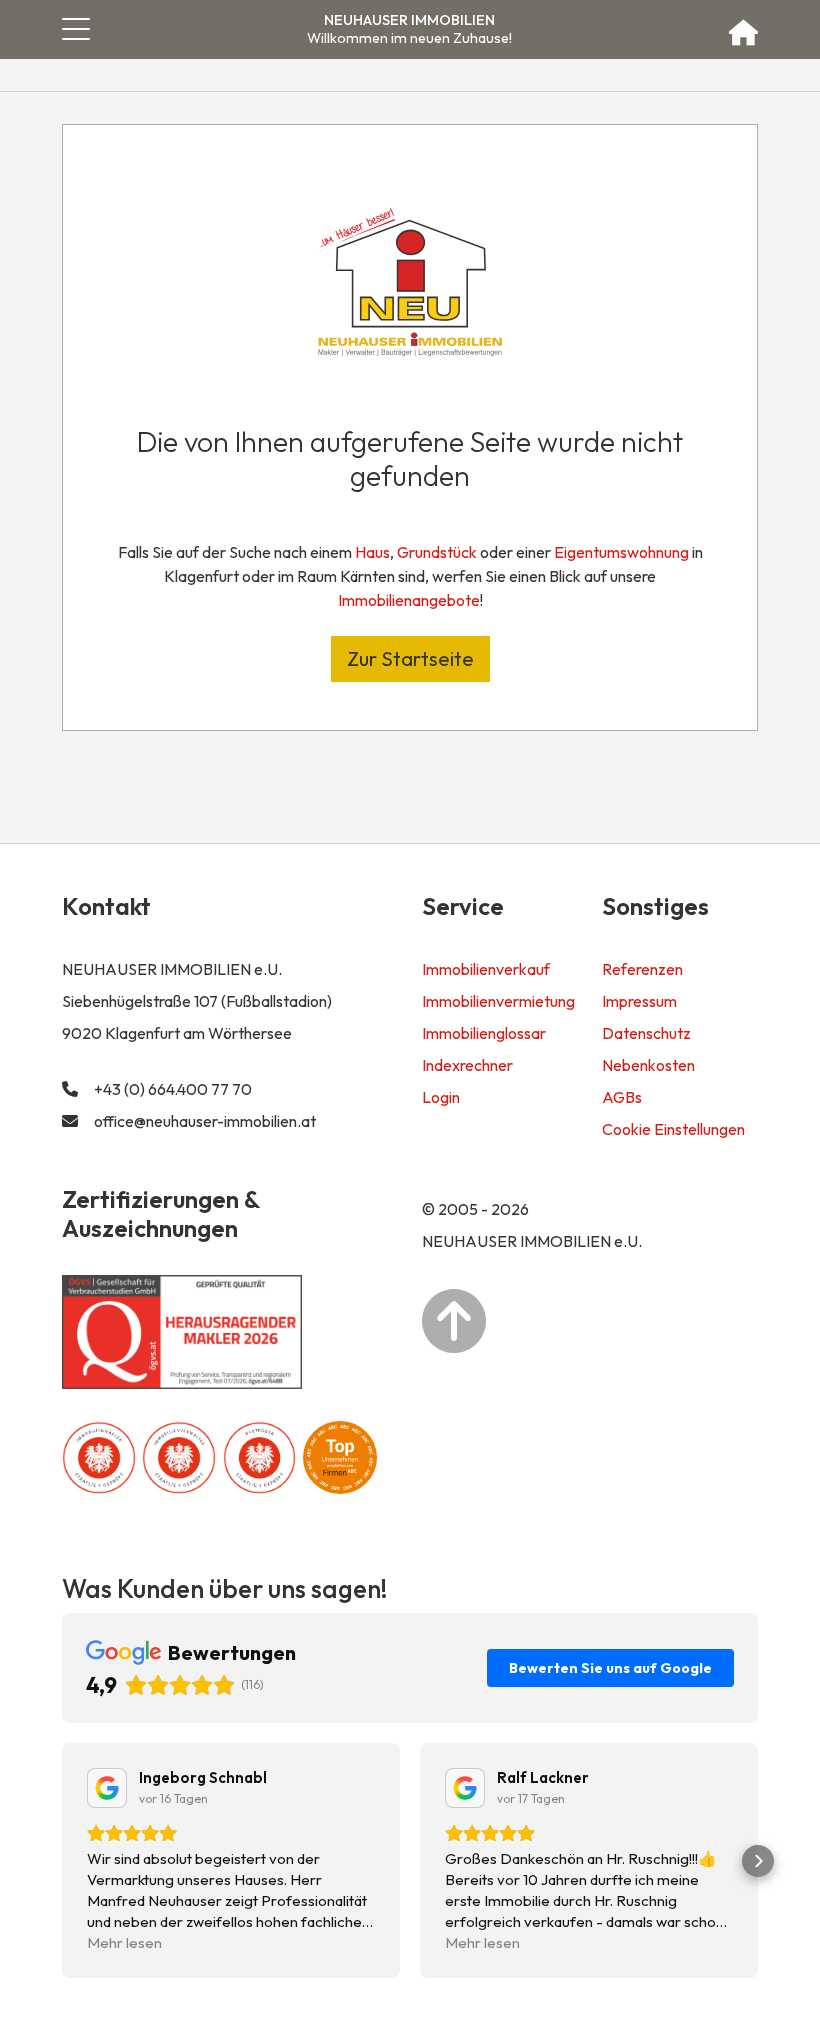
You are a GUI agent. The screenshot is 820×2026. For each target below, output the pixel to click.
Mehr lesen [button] (124, 1942)
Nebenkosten (648, 1065)
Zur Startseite (410, 658)
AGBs (622, 1097)
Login (441, 1097)
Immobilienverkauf (486, 969)
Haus (372, 552)
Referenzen (642, 969)
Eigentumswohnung (621, 552)
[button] (62, 1861)
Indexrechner (467, 1065)
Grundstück (437, 552)
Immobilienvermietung (498, 1001)
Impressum (639, 1001)
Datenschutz (646, 1033)
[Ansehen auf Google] (107, 1788)
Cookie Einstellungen (673, 1129)
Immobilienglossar (484, 1033)
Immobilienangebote (409, 600)
